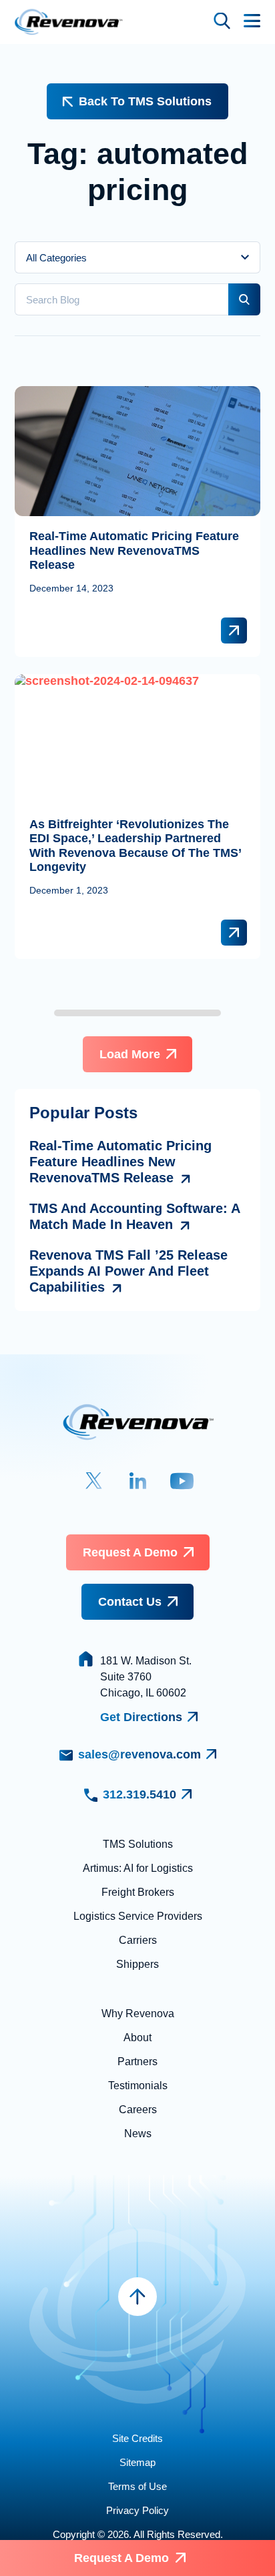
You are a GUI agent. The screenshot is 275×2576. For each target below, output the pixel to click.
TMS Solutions (138, 1844)
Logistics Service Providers (138, 1916)
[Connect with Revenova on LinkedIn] (138, 1481)
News (138, 2134)
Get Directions (141, 1717)
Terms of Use (137, 2486)
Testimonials (138, 2086)
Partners (137, 2062)
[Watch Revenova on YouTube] (182, 1481)
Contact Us (130, 1602)
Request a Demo (130, 1552)
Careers (138, 2110)
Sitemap (137, 2462)
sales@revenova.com (140, 1754)
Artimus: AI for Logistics (138, 1868)
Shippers (137, 1964)
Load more (130, 1054)
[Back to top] (137, 2297)
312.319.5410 (140, 1794)
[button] (222, 22)
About (137, 2038)
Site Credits (137, 2438)
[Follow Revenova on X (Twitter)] (94, 1481)
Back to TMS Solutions (145, 101)
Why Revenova (138, 2014)
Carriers (138, 1940)
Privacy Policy (137, 2510)
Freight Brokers (138, 1892)
